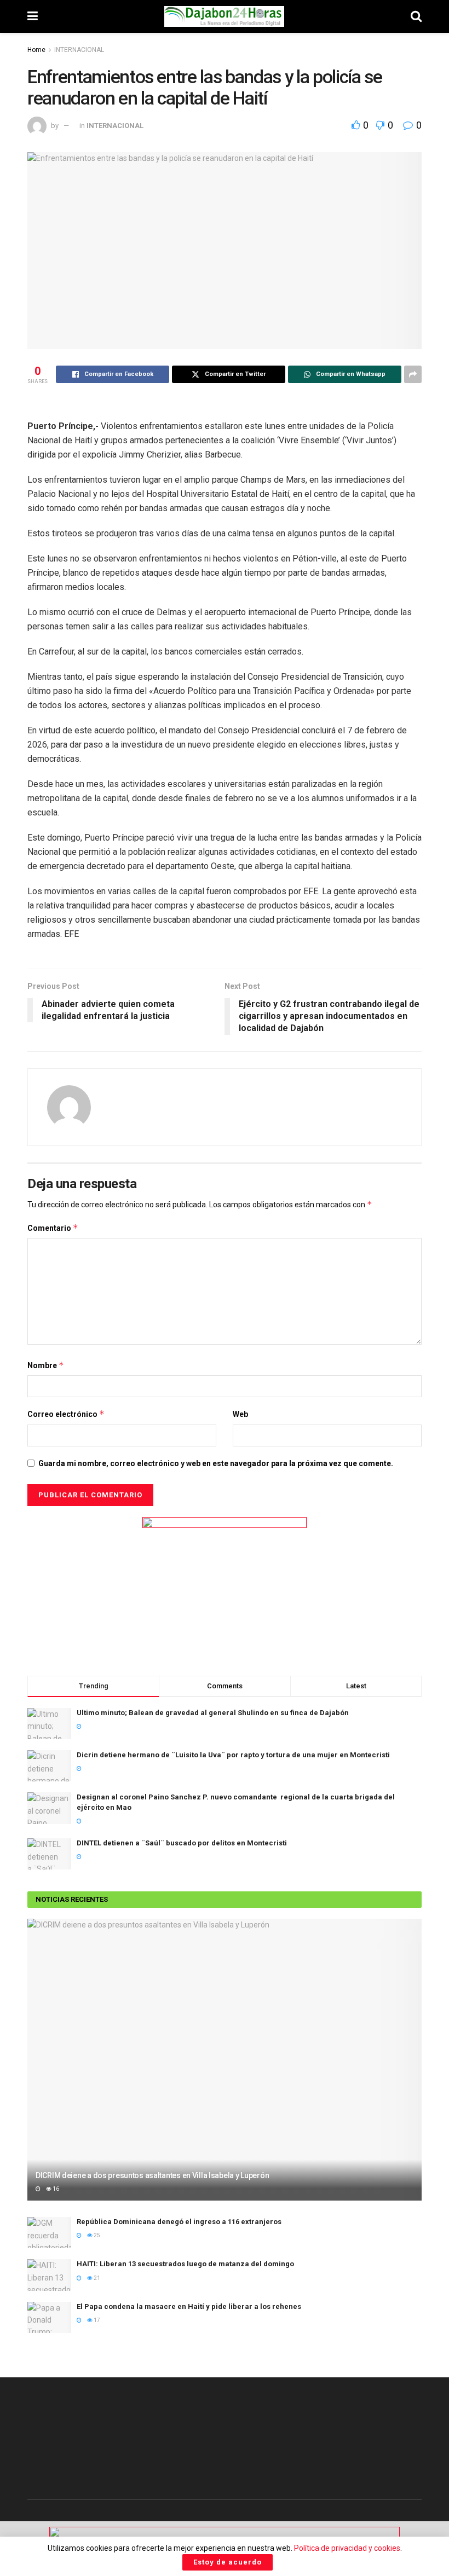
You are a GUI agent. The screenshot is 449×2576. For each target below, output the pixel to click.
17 (96, 2320)
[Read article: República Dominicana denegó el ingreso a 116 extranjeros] (49, 2233)
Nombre (46, 1365)
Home (36, 50)
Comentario (53, 1228)
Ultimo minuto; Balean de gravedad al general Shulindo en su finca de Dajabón (213, 1713)
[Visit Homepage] (225, 16)
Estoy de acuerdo (228, 2562)
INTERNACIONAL (79, 50)
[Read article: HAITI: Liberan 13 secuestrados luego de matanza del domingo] (49, 2275)
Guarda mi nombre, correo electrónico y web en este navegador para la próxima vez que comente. (216, 1463)
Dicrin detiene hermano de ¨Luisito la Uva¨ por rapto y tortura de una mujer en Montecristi (233, 1755)
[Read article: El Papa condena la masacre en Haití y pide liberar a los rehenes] (49, 2317)
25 (96, 2235)
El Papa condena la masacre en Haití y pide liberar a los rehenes (189, 2306)
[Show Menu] (33, 16)
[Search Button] (416, 16)
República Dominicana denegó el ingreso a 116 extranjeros (179, 2222)
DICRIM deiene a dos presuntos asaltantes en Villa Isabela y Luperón (152, 2175)
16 (55, 2189)
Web (240, 1414)
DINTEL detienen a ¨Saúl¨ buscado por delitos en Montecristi (182, 1843)
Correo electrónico (66, 1414)
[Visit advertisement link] (225, 1585)
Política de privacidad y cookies (347, 2548)
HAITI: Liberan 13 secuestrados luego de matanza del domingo (185, 2264)
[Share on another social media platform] (413, 374)
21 (96, 2278)
